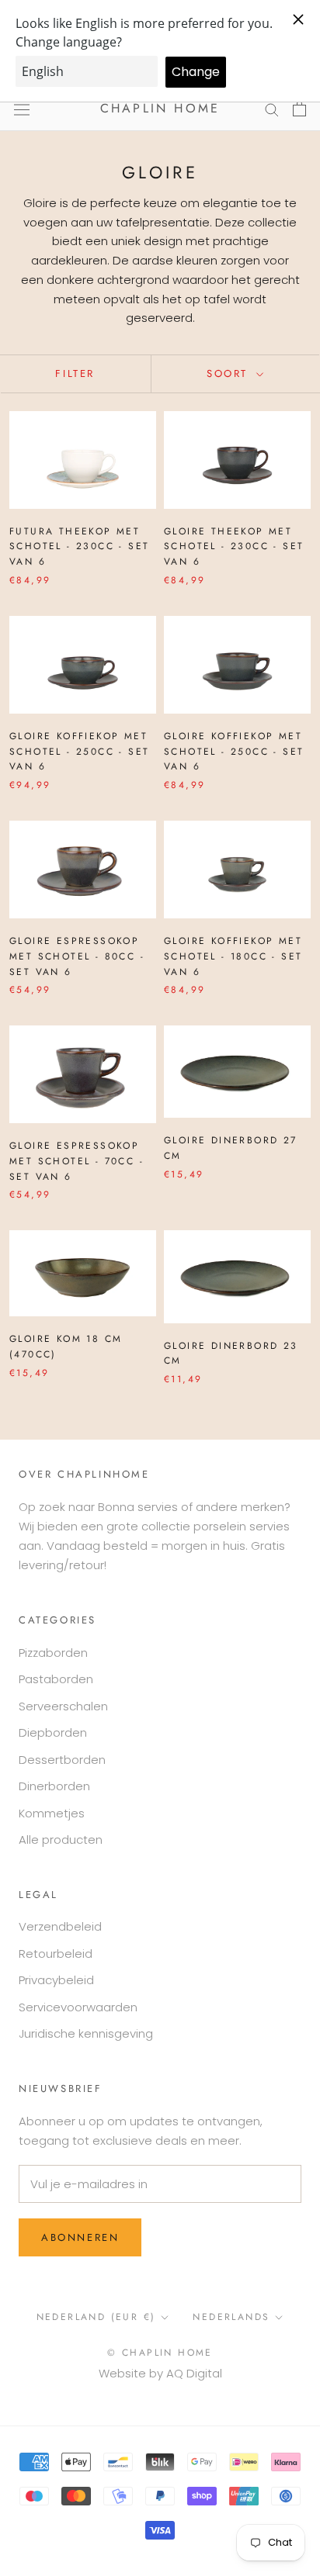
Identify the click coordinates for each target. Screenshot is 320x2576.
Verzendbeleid (60, 1926)
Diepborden (53, 1732)
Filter (75, 373)
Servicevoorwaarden (78, 2007)
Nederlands (231, 2317)
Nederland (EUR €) (96, 2317)
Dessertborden (62, 1760)
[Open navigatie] (22, 109)
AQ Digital (194, 2373)
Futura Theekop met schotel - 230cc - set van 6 (79, 547)
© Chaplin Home (160, 2353)
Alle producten (61, 1840)
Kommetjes (52, 1813)
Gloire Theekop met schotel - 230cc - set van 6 (234, 547)
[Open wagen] (299, 109)
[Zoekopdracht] (272, 109)
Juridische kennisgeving (86, 2033)
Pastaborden (56, 1679)
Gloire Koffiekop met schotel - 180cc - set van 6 (233, 956)
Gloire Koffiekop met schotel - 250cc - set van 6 (79, 752)
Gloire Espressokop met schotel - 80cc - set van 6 (77, 956)
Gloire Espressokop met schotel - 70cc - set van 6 (77, 1161)
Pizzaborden (53, 1653)
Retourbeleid (56, 1954)
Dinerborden (54, 1786)
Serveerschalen (63, 1706)
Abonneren (80, 2237)
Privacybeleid (56, 1980)
